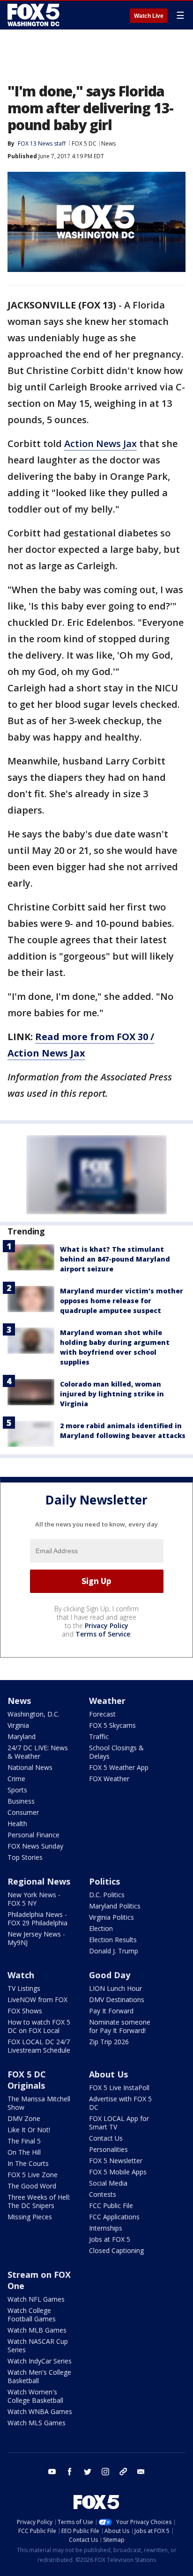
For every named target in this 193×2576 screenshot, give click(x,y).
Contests (103, 2194)
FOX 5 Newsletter (116, 2161)
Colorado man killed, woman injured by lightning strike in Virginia (112, 1394)
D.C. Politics (107, 1895)
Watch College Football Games (32, 2315)
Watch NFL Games (36, 2299)
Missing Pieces (30, 2217)
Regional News (39, 1881)
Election (101, 1928)
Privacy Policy (107, 1626)
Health (17, 1824)
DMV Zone (24, 2118)
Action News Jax (100, 444)
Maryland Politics (115, 1906)
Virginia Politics (111, 1917)
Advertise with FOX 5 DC (120, 2103)
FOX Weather (109, 1779)
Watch (21, 1975)
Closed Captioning (116, 2250)
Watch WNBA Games (40, 2411)
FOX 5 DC (84, 143)
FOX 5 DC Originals (27, 2080)
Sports (17, 1790)
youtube (52, 2472)
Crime (16, 1779)
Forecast (102, 1714)
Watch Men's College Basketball (39, 2376)
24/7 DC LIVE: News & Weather (38, 1752)
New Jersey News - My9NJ (36, 1938)
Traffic (99, 1736)
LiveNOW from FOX (37, 2000)
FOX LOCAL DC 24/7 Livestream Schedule (39, 2046)
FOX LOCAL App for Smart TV (119, 2123)
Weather (107, 1701)
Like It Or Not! (29, 2130)
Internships (106, 2228)
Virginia (18, 1725)
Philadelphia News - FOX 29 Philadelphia (37, 1919)
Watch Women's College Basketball (35, 2396)
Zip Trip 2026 (109, 2042)
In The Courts (28, 2163)
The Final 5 (24, 2141)
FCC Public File (111, 2205)
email (141, 2472)
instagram (105, 2472)
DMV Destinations (117, 2000)
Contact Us (106, 2138)
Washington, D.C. (33, 1714)
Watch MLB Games (37, 2330)
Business (21, 1801)
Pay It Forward (111, 2011)
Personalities (108, 2149)
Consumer (23, 1812)
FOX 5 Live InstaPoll (119, 2088)
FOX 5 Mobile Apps (118, 2172)
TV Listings (24, 1988)
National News (30, 1767)
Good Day (110, 1975)
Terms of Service (103, 1634)
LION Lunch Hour (115, 1988)
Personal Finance (33, 1835)
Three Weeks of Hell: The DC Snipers (39, 2201)
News (108, 143)
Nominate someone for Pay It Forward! (120, 2026)
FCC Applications (114, 2217)
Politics (104, 1881)
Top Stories (25, 1857)
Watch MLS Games (37, 2423)
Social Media (108, 2183)
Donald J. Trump (114, 1951)
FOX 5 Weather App (119, 1767)
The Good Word (32, 2186)
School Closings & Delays (116, 1752)
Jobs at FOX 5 (110, 2239)
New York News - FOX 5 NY (34, 1899)
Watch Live (149, 16)
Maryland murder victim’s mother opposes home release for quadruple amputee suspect (122, 1301)
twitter (88, 2472)
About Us (108, 2074)
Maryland (22, 1736)
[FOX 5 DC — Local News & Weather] (35, 15)
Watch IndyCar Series (40, 2361)
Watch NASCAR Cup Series (38, 2345)
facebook (70, 2472)
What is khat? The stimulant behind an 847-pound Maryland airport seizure (115, 1259)
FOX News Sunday (35, 1846)
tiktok (123, 2472)
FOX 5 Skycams (112, 1725)
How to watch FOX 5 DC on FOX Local (39, 2026)
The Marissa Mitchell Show (39, 2103)
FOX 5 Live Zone (33, 2175)
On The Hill (24, 2152)
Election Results (113, 1940)
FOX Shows (25, 2011)
